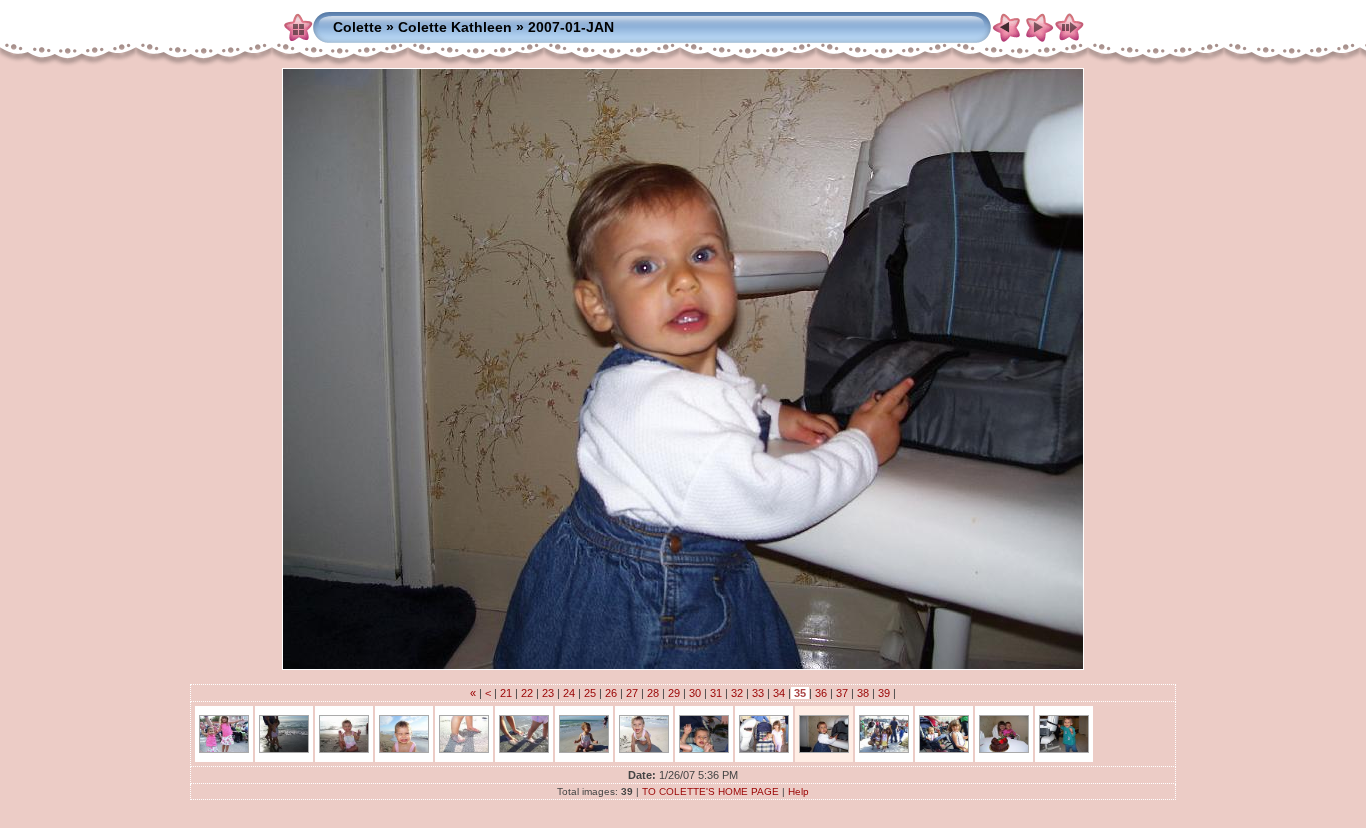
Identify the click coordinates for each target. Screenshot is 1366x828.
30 (695, 693)
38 (863, 693)
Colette (357, 27)
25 (590, 693)
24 (569, 693)
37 (842, 693)
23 (548, 693)
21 (506, 693)
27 (632, 693)
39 (884, 693)
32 (737, 693)
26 (611, 693)
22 (527, 693)
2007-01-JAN (571, 27)
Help (798, 791)
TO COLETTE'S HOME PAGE (710, 791)
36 (821, 693)
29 (674, 693)
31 (716, 693)
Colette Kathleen (455, 27)
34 (779, 693)
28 (653, 693)
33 (758, 693)
